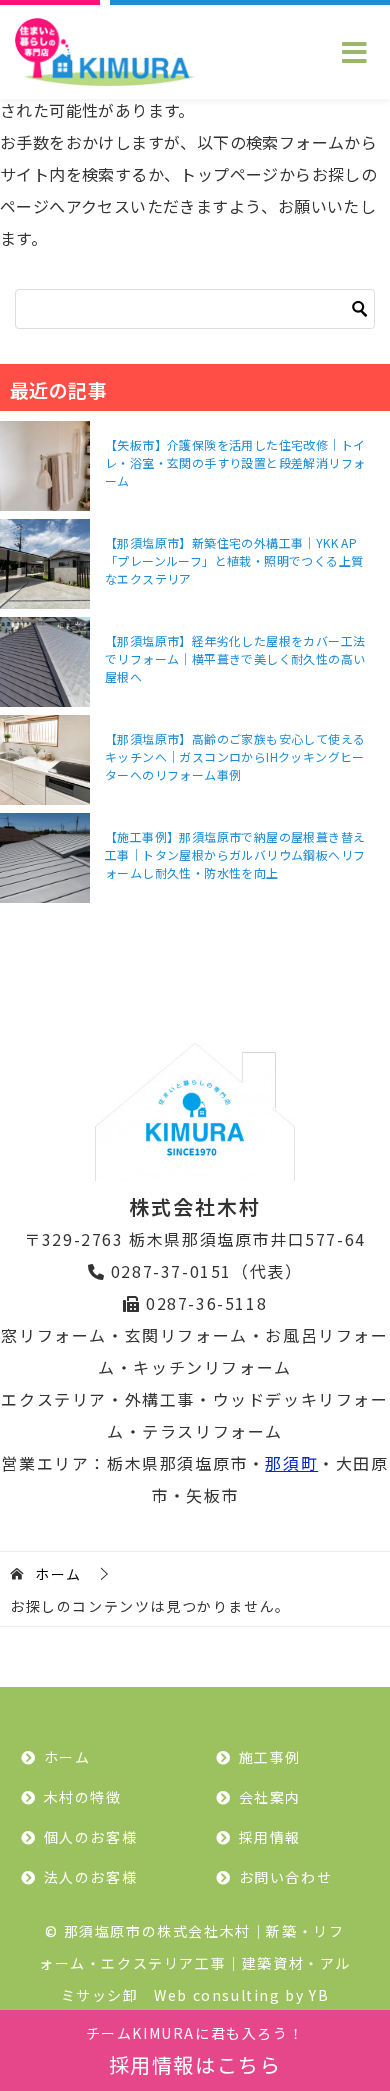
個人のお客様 (91, 1837)
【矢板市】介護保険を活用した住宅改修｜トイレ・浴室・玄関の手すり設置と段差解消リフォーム (235, 462)
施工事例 (270, 1757)
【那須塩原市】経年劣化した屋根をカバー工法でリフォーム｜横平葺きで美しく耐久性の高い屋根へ (235, 658)
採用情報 (270, 1837)
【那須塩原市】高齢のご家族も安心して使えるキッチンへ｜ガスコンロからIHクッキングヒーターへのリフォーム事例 (235, 756)
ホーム (67, 1757)
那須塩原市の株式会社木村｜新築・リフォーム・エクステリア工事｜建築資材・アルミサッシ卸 (195, 1963)
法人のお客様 (91, 1877)
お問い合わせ (286, 1877)
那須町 (291, 1463)
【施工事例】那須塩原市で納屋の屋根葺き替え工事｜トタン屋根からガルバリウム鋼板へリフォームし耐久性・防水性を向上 (235, 854)
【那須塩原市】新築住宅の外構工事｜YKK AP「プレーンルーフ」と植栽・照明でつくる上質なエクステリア (234, 560)
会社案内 (270, 1797)
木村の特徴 (83, 1797)
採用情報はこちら (195, 2051)
